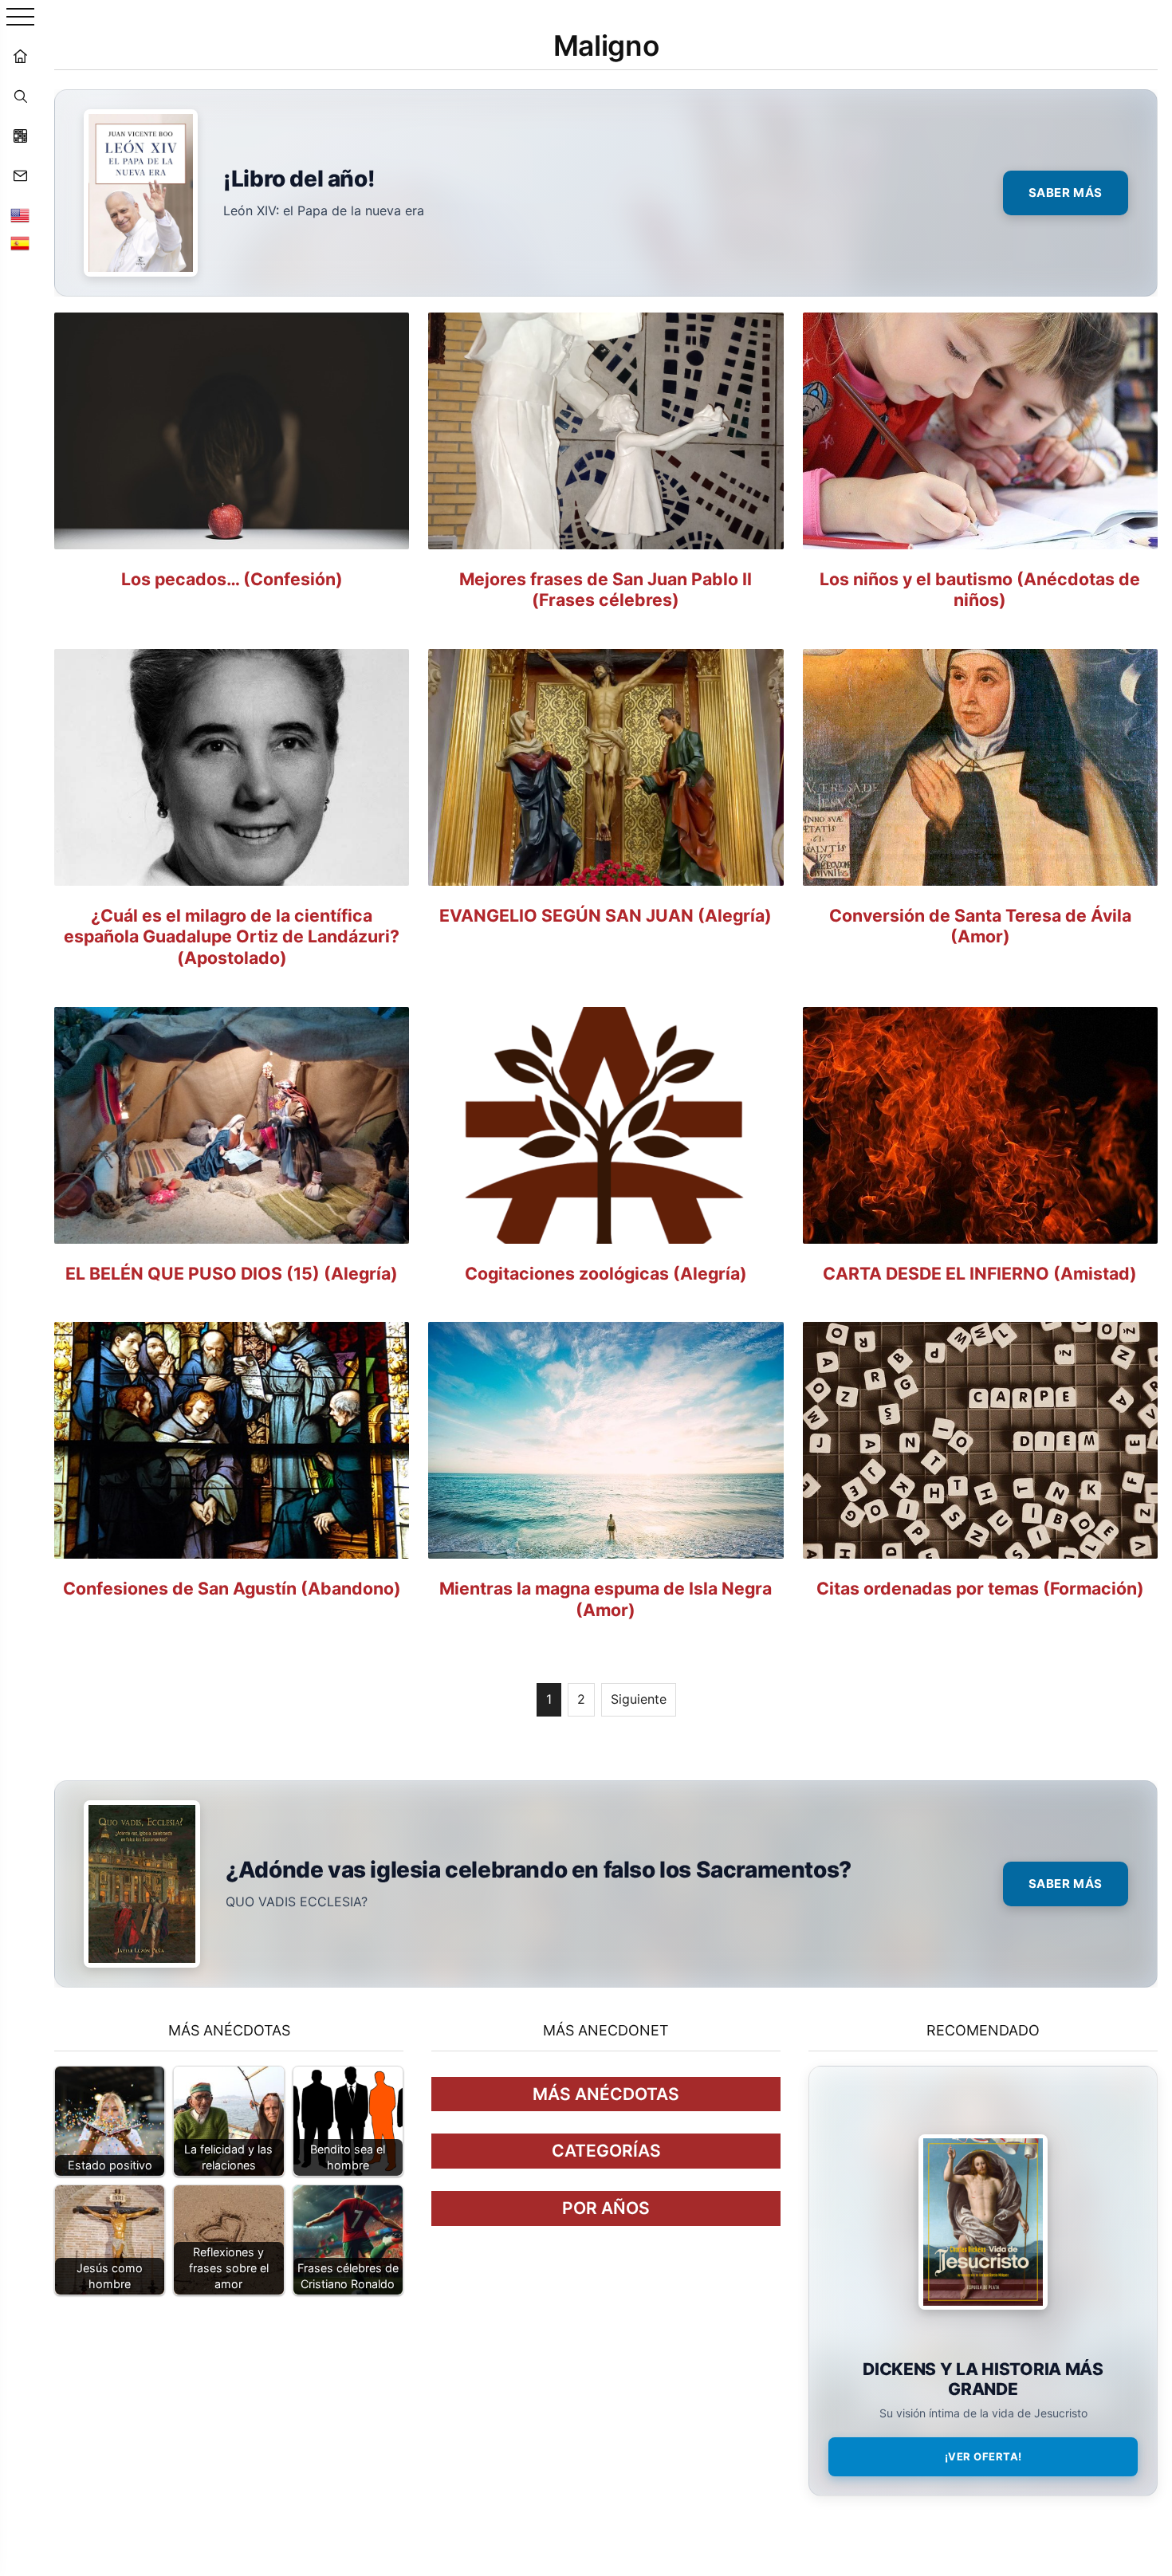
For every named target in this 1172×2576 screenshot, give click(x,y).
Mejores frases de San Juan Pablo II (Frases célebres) (606, 590)
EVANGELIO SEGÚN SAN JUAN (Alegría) (606, 915)
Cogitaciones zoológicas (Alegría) (606, 1273)
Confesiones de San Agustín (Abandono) (232, 1588)
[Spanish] (20, 243)
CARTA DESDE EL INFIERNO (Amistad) (980, 1273)
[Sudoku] (20, 136)
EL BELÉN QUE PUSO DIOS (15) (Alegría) (232, 1273)
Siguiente (639, 1699)
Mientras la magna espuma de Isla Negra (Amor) (606, 1599)
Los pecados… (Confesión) (232, 579)
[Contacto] (20, 175)
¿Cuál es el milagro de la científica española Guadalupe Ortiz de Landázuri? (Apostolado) (232, 936)
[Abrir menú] (20, 18)
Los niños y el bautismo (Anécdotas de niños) (980, 590)
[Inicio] (20, 56)
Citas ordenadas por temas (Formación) (980, 1588)
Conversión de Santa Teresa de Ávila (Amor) (980, 926)
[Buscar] (20, 96)
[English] (20, 215)
